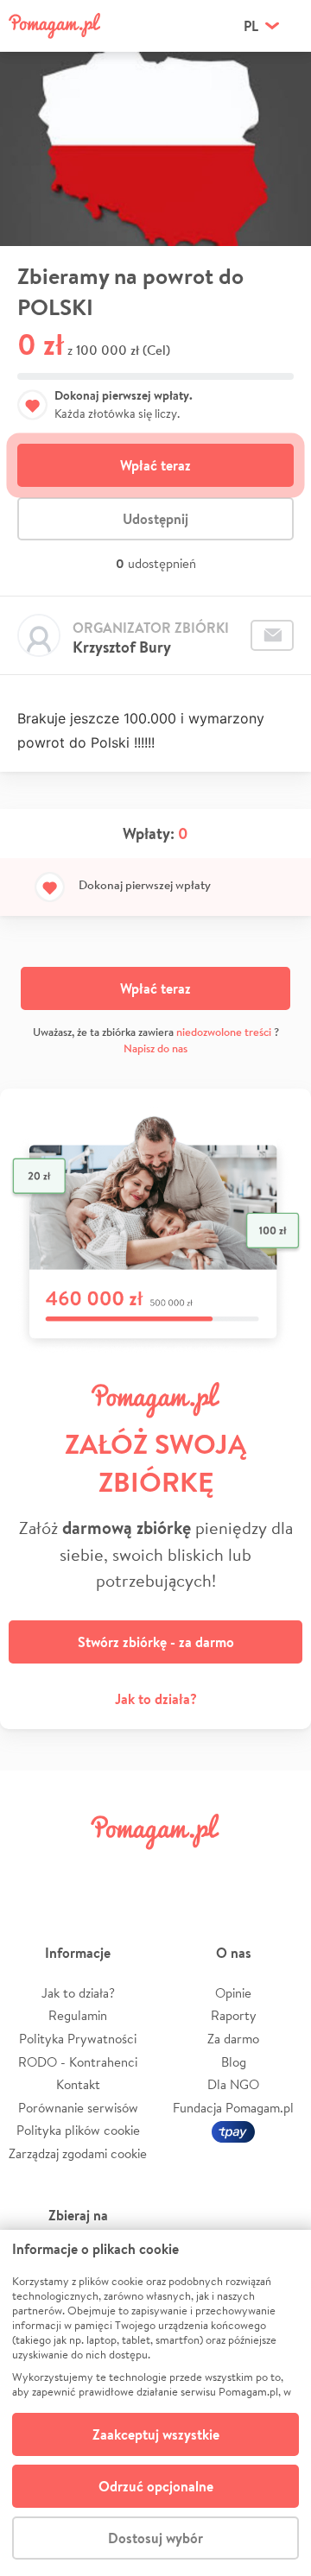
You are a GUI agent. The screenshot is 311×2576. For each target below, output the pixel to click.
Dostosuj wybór (155, 2538)
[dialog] (155, 2403)
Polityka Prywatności (78, 2039)
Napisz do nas (155, 1048)
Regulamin (78, 2015)
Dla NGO (233, 2084)
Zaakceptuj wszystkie (156, 2434)
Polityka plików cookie (78, 2130)
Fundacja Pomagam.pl (233, 2108)
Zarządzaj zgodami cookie (78, 2153)
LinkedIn (180, 1870)
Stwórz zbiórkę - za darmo (156, 1642)
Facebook (33, 1870)
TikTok (229, 1870)
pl (251, 26)
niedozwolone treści (224, 1032)
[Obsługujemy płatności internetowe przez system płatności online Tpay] (233, 2130)
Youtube (278, 1870)
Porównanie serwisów (78, 2108)
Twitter (82, 1870)
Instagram (131, 1870)
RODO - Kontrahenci (78, 2062)
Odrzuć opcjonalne (156, 2486)
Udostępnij (155, 519)
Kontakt (78, 2084)
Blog (234, 2062)
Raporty (234, 2015)
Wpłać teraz (155, 465)
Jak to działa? (156, 1699)
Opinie (233, 1993)
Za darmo (233, 2039)
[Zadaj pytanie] (272, 635)
